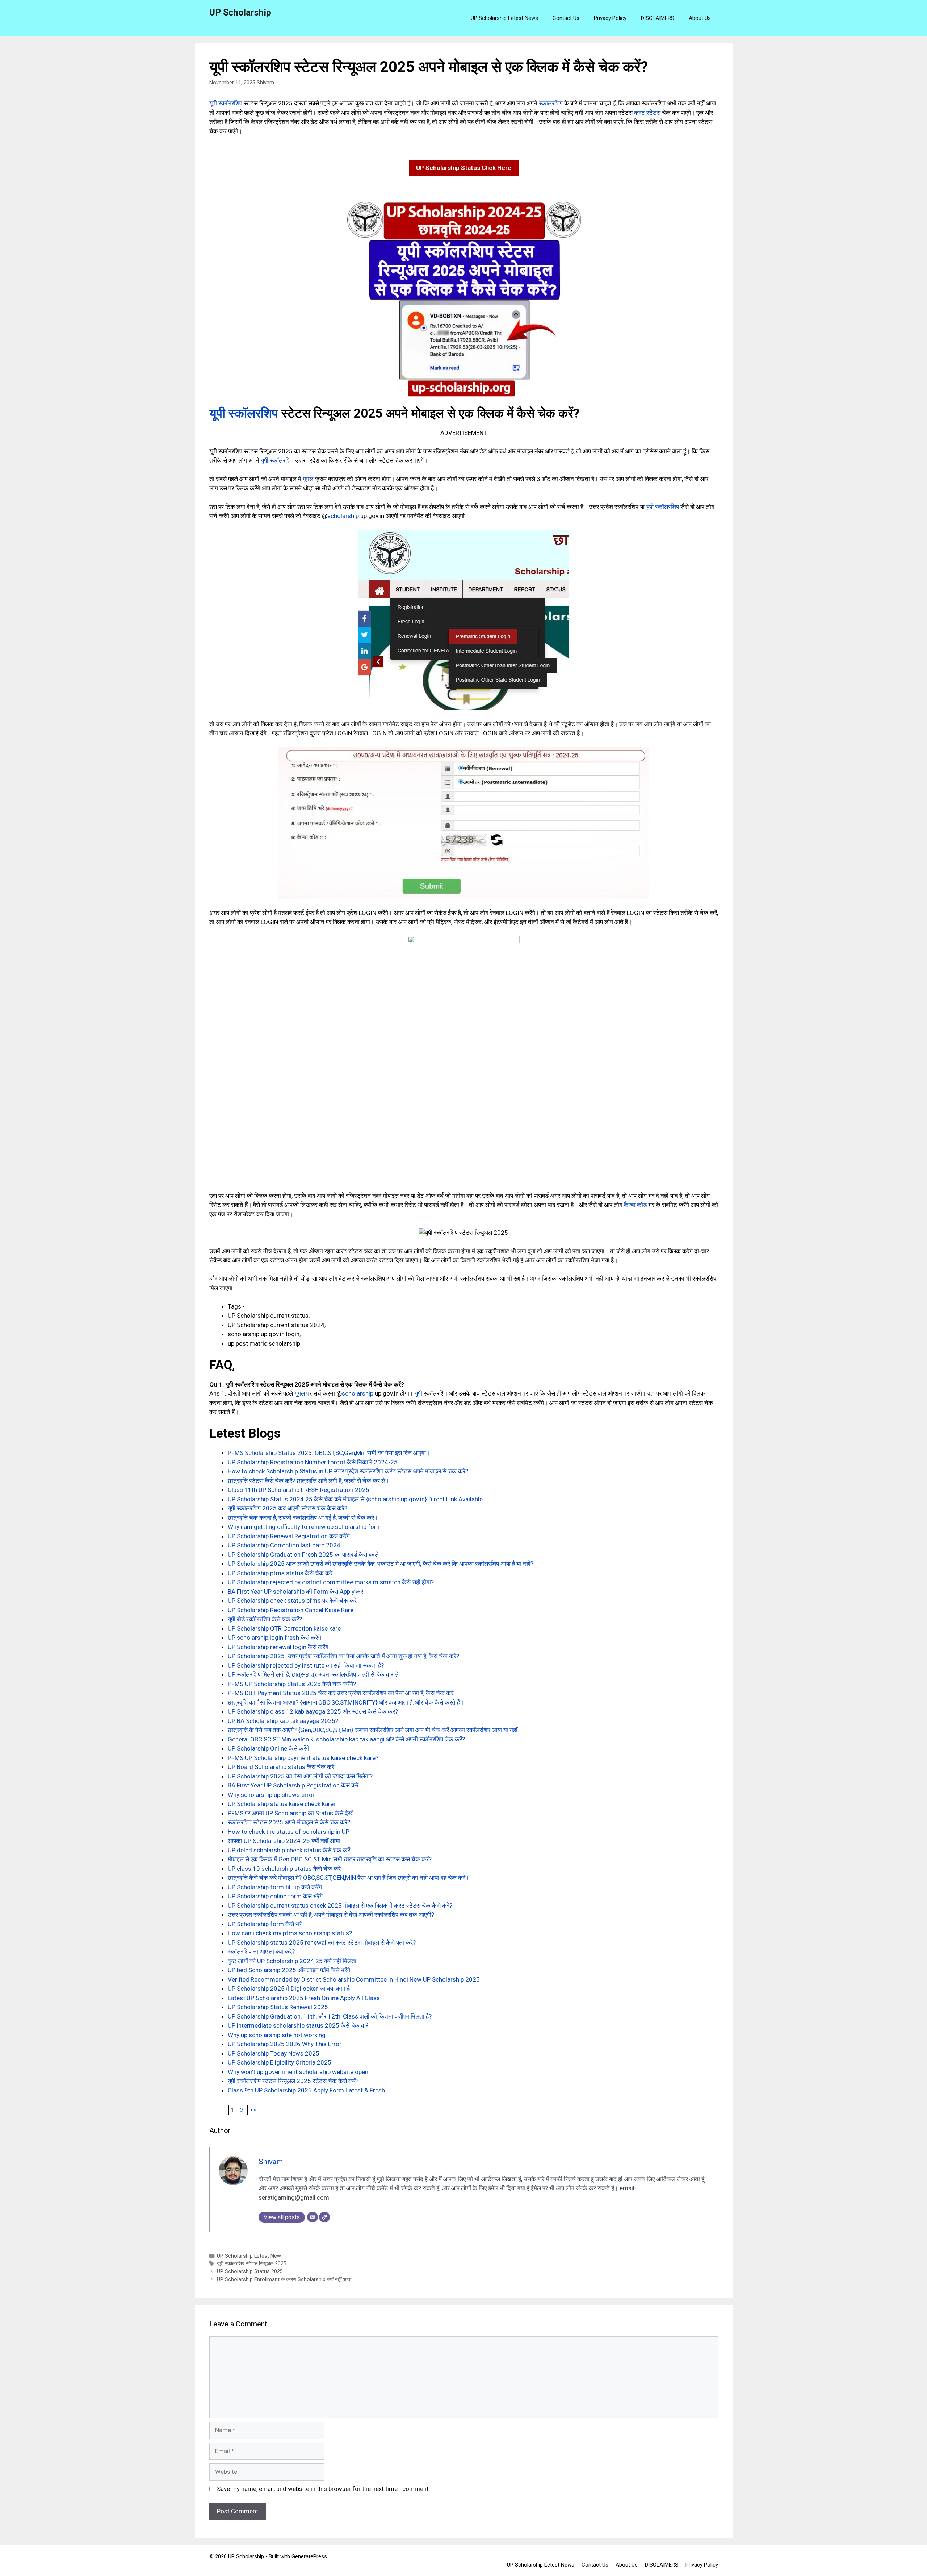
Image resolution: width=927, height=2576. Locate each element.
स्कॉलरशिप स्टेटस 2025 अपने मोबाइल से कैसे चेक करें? (289, 1822)
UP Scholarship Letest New (249, 2256)
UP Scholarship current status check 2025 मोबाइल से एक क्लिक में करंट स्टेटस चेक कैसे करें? (340, 1906)
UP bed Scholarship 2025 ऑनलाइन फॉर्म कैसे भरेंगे (289, 1970)
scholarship (343, 516)
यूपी (418, 1393)
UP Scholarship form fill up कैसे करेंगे (275, 1887)
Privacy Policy (610, 18)
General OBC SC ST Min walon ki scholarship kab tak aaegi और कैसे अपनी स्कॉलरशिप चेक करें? (346, 1739)
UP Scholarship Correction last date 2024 (284, 1545)
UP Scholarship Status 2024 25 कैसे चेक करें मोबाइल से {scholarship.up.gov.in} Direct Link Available (355, 1499)
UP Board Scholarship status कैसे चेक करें (281, 1767)
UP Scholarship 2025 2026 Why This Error (285, 2044)
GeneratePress (309, 2556)
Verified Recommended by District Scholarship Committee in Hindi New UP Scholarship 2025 (354, 1979)
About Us (700, 18)
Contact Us (566, 18)
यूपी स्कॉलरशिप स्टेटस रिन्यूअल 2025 (252, 2264)
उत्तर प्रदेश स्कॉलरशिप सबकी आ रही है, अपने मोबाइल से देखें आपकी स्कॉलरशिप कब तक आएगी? (331, 1915)
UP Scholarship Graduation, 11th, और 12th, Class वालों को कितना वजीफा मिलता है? (330, 2016)
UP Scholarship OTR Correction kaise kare (284, 1628)
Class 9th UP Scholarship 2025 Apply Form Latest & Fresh (306, 2090)
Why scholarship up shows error (271, 1795)
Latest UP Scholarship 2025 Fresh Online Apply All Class (304, 1998)
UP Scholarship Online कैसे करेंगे (269, 1748)
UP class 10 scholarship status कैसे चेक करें (284, 1869)
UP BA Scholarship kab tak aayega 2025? (283, 1721)
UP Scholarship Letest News (504, 18)
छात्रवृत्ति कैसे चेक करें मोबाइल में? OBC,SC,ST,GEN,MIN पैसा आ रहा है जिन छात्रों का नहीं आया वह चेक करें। (349, 1878)
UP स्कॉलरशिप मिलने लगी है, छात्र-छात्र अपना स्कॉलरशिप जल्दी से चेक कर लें (313, 1674)
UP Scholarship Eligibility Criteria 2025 (280, 2062)
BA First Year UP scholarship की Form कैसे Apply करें (295, 1592)
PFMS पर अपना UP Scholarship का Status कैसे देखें (290, 1813)
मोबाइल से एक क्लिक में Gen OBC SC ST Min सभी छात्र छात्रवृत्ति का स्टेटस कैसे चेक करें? (330, 1859)
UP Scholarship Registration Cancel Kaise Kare (291, 1610)
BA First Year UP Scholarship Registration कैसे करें (293, 1785)
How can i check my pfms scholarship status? (290, 1933)
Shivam (265, 83)
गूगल (308, 479)
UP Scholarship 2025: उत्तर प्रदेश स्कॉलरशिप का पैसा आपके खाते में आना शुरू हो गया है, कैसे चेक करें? (343, 1656)
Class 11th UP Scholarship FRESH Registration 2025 (299, 1490)
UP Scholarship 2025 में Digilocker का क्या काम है (289, 1989)
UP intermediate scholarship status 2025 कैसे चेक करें (298, 2025)
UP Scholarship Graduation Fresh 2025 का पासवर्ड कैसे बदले (303, 1555)
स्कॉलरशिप (551, 103)
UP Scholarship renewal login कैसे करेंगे (278, 1647)
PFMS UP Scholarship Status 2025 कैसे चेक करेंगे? (292, 1684)
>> (253, 2110)
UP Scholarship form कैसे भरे (265, 1924)
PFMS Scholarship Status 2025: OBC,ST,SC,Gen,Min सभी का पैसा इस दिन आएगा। (329, 1453)
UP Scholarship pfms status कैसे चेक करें (280, 1573)
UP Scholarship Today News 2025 (274, 2053)
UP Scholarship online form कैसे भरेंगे (275, 1896)
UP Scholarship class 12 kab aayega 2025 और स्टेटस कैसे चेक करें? (313, 1711)
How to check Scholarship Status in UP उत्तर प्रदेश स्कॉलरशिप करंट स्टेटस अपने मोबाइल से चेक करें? (348, 1471)
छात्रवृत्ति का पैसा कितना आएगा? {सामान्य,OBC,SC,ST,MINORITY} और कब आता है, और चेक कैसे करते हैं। (346, 1702)
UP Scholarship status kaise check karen (282, 1804)
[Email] (313, 2217)
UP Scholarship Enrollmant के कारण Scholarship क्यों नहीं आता (284, 2280)
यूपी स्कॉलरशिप (226, 103)
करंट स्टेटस (647, 113)
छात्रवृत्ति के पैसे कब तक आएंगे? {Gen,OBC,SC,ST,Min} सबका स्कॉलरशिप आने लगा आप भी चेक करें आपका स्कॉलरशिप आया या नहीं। (375, 1730)
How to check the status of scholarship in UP (289, 1832)
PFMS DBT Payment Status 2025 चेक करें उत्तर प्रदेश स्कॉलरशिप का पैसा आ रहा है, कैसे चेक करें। (343, 1693)
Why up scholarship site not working (277, 2035)
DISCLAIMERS (658, 18)
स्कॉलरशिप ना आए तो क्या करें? (261, 1952)
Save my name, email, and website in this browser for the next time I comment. (324, 2489)
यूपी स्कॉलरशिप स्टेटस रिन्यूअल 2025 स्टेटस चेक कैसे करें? (293, 2081)
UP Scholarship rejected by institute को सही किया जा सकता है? (306, 1665)
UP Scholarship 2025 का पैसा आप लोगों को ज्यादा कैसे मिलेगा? (300, 1776)
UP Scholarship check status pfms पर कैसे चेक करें (292, 1601)
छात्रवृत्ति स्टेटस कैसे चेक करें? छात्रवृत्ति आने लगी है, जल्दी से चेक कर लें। (309, 1481)
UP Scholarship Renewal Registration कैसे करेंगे (289, 1536)
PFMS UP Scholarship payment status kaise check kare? (303, 1758)
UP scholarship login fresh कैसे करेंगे (274, 1638)
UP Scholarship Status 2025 (250, 2272)
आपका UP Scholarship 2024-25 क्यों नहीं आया (284, 1841)
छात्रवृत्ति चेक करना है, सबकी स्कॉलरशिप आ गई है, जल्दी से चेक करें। (303, 1518)
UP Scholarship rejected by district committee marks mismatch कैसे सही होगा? (331, 1582)
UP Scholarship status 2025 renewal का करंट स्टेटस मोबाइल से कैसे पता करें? (322, 1943)
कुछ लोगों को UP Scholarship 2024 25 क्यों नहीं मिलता (292, 1961)
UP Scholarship (240, 12)
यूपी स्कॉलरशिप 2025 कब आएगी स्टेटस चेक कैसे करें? (288, 1508)
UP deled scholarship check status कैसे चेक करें (289, 1850)
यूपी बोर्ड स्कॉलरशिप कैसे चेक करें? (265, 1619)
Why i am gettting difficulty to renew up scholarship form (305, 1527)
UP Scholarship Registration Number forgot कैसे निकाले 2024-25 (313, 1462)
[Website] (324, 2217)
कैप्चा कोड (635, 1205)
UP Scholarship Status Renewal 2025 (278, 2007)
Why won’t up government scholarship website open (298, 2072)
